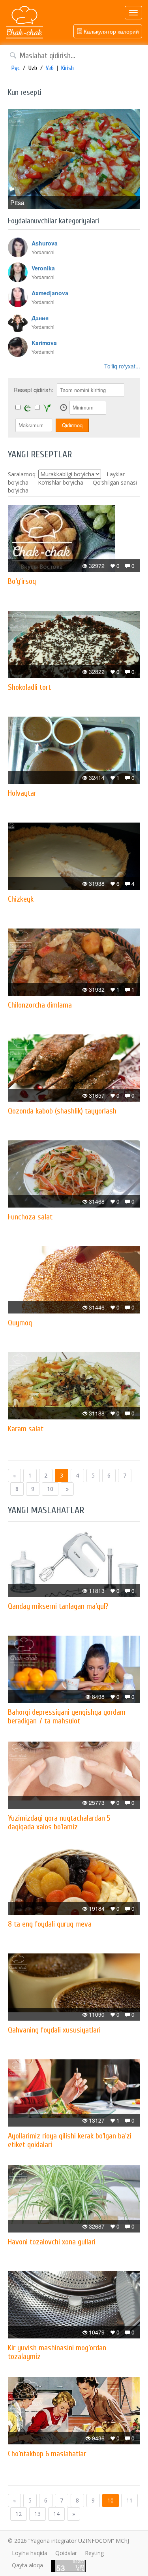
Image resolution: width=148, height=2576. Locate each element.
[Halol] (28, 408)
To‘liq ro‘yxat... (122, 366)
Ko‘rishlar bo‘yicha (61, 482)
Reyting (94, 2553)
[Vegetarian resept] (47, 408)
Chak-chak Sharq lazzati (24, 23)
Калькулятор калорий (111, 31)
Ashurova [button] (45, 243)
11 (129, 2500)
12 (19, 2514)
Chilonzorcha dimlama (40, 1005)
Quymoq (20, 1323)
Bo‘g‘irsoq (22, 581)
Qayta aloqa (27, 2565)
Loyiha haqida (30, 2553)
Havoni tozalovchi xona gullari (52, 2242)
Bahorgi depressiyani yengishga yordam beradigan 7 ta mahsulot (67, 1716)
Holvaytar (22, 793)
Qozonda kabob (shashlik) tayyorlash (62, 1111)
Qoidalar (66, 2553)
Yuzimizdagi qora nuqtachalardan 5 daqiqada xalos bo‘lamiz (59, 1822)
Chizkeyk (21, 899)
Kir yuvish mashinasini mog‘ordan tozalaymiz (57, 2352)
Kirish (67, 68)
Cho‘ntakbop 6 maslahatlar (47, 2454)
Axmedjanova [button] (50, 293)
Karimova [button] (44, 343)
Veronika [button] (43, 268)
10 (50, 1489)
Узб (50, 68)
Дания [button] (40, 318)
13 (37, 2514)
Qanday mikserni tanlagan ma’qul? (58, 1606)
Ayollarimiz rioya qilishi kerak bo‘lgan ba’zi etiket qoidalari (70, 2140)
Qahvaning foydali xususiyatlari (54, 2030)
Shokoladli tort (29, 687)
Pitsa (17, 203)
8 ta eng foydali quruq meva (50, 1924)
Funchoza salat (30, 1217)
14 (56, 2514)
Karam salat (26, 1429)
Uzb (33, 68)
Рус (16, 68)
